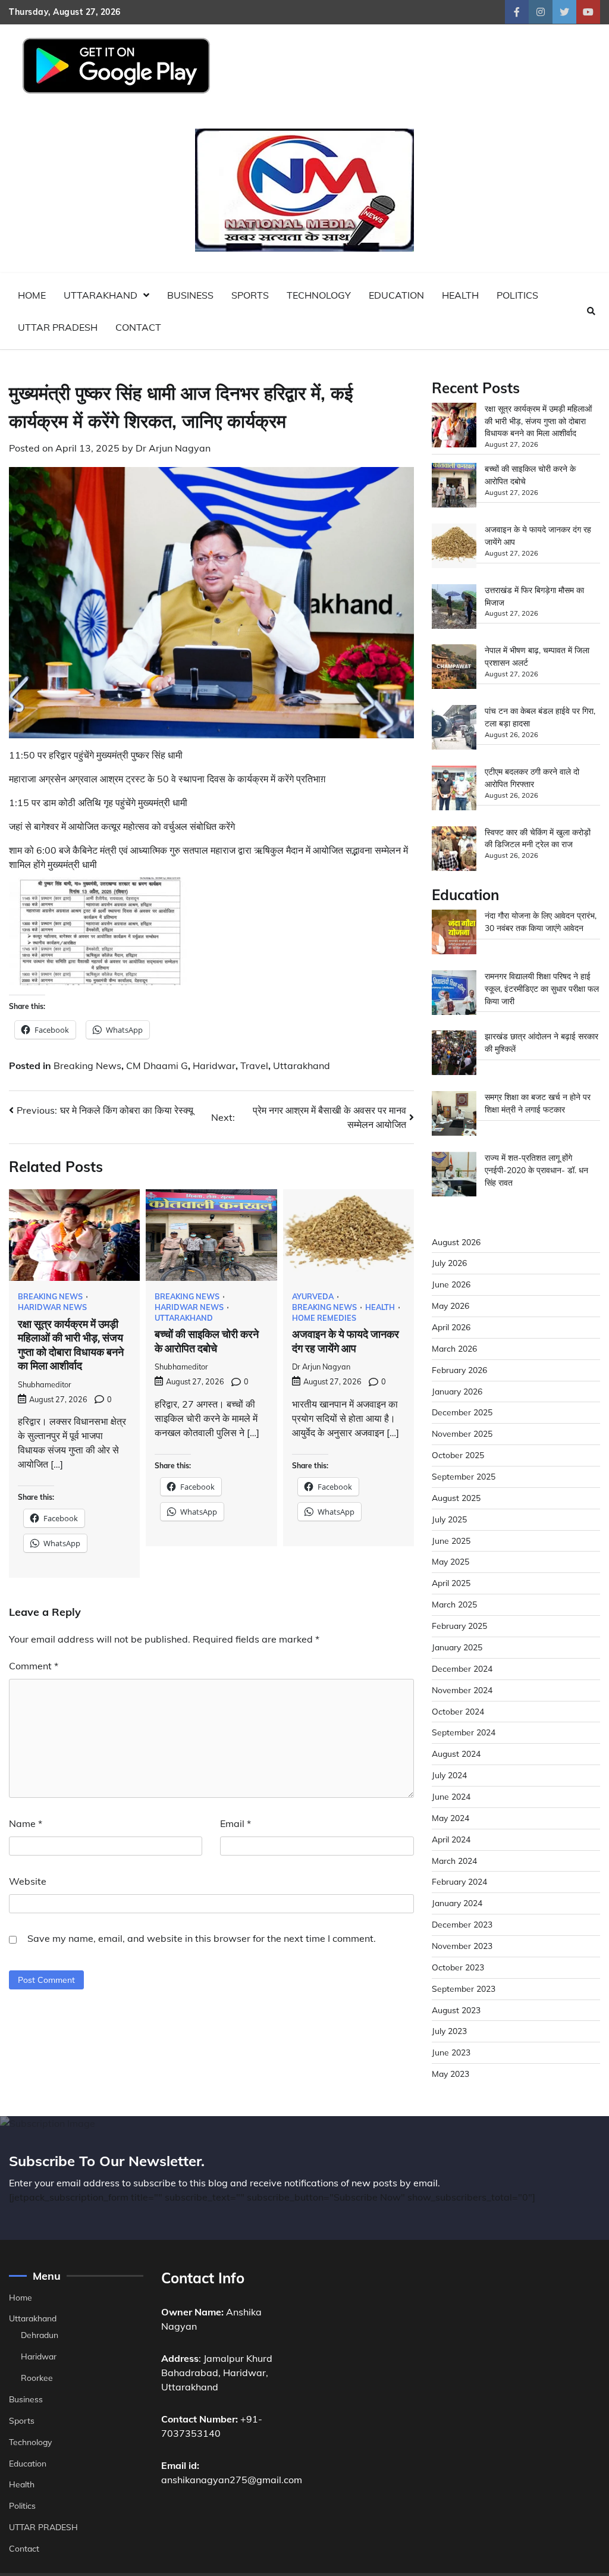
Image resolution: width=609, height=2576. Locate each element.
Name (26, 1823)
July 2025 (449, 1519)
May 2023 (451, 2074)
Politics (517, 295)
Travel (254, 1066)
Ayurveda (313, 1297)
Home (32, 295)
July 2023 (449, 2031)
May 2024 (451, 1818)
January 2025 (457, 1647)
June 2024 (451, 1796)
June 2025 (451, 1541)
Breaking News (87, 1066)
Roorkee (37, 2378)
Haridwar (214, 1066)
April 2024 (451, 1839)
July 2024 (449, 1775)
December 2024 (462, 1668)
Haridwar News (52, 1307)
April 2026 (451, 1327)
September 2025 (464, 1476)
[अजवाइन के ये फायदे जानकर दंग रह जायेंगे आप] (454, 548)
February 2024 (459, 1881)
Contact (138, 327)
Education (396, 295)
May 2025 (451, 1561)
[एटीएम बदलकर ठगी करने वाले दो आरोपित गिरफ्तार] (454, 790)
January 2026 (457, 1391)
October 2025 (458, 1455)
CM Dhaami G (157, 1066)
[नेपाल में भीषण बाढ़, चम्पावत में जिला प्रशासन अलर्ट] (454, 668)
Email (236, 1823)
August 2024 (456, 1754)
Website (28, 1881)
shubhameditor (45, 1384)
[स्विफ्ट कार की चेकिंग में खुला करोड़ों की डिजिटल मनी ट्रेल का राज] (454, 850)
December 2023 (462, 1924)
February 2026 (459, 1370)
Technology (319, 295)
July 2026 (449, 1263)
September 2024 (464, 1732)
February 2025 (459, 1626)
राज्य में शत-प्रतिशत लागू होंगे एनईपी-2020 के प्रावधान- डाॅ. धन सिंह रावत (536, 1170)
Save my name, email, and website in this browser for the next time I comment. (202, 1938)
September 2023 (464, 1989)
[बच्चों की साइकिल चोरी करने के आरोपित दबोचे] (454, 487)
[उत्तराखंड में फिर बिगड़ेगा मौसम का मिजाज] (454, 608)
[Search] (591, 311)
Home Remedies (324, 1318)
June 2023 (451, 2052)
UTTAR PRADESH (58, 327)
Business (190, 295)
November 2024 (462, 1690)
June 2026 (451, 1284)
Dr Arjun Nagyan (173, 448)
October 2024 (458, 1711)
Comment (34, 1666)
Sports (250, 295)
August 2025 (456, 1498)
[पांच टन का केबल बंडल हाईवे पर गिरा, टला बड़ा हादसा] (454, 729)
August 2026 (456, 1242)
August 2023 (456, 2010)
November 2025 (462, 1433)
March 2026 (454, 1348)
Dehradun (40, 2335)
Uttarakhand (101, 295)
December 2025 (462, 1412)
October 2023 (458, 1967)
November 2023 (462, 1946)
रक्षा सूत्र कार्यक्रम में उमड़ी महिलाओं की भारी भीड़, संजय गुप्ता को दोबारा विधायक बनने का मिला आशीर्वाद (538, 421)
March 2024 (454, 1861)
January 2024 (457, 1903)
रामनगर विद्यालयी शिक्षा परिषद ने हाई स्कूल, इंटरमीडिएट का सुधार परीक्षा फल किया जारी (542, 988)
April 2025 (451, 1583)
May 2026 (451, 1306)
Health (460, 295)
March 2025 (454, 1604)
